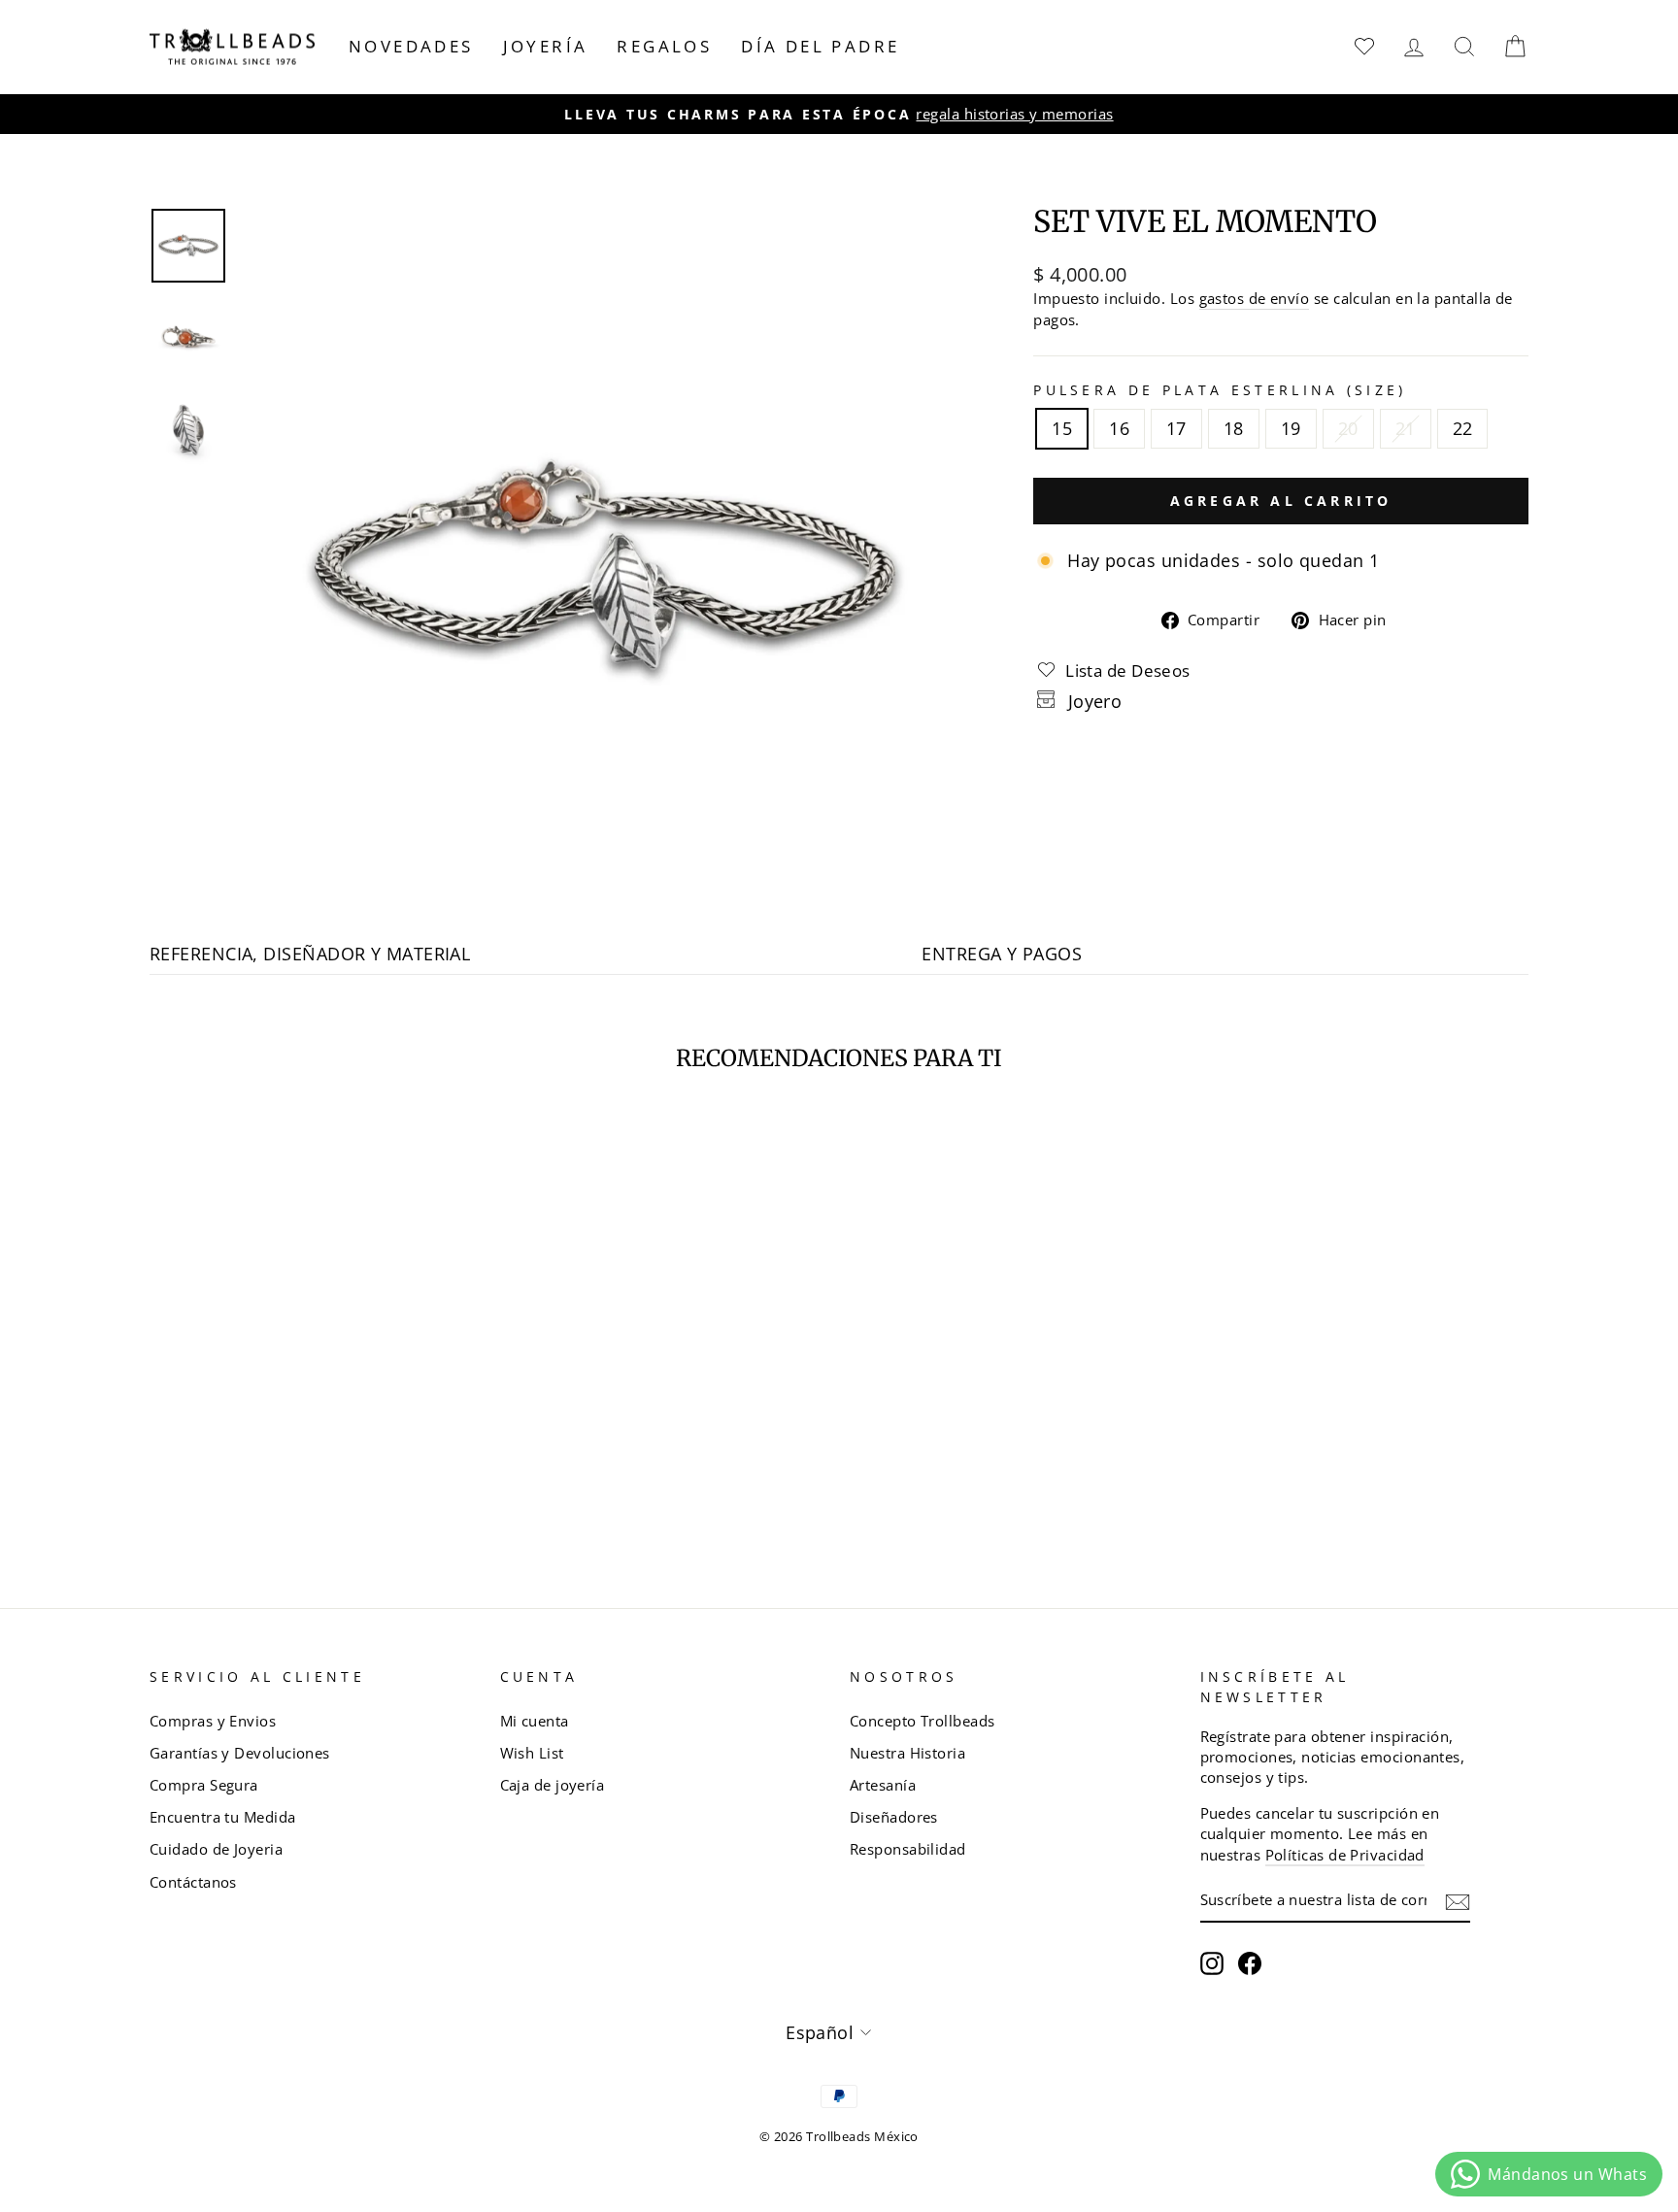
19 (1291, 428)
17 (1176, 428)
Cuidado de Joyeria (216, 1849)
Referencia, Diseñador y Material (310, 954)
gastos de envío (1255, 298)
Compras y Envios (213, 1721)
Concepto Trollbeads (923, 1721)
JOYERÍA (546, 46)
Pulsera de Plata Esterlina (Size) (1220, 390)
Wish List (532, 1753)
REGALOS (664, 46)
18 (1234, 428)
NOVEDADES (411, 46)
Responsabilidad (908, 1849)
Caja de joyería (553, 1785)
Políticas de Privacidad (1345, 1855)
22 (1463, 428)
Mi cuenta (535, 1721)
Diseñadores (894, 1817)
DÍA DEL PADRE (820, 46)
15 (1062, 428)
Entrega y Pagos (1002, 954)
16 (1119, 428)
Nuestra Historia (907, 1753)
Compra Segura (204, 1785)
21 (1406, 428)
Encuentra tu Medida (223, 1817)
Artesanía (883, 1785)
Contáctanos (193, 1882)
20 (1348, 428)
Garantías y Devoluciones (240, 1753)
